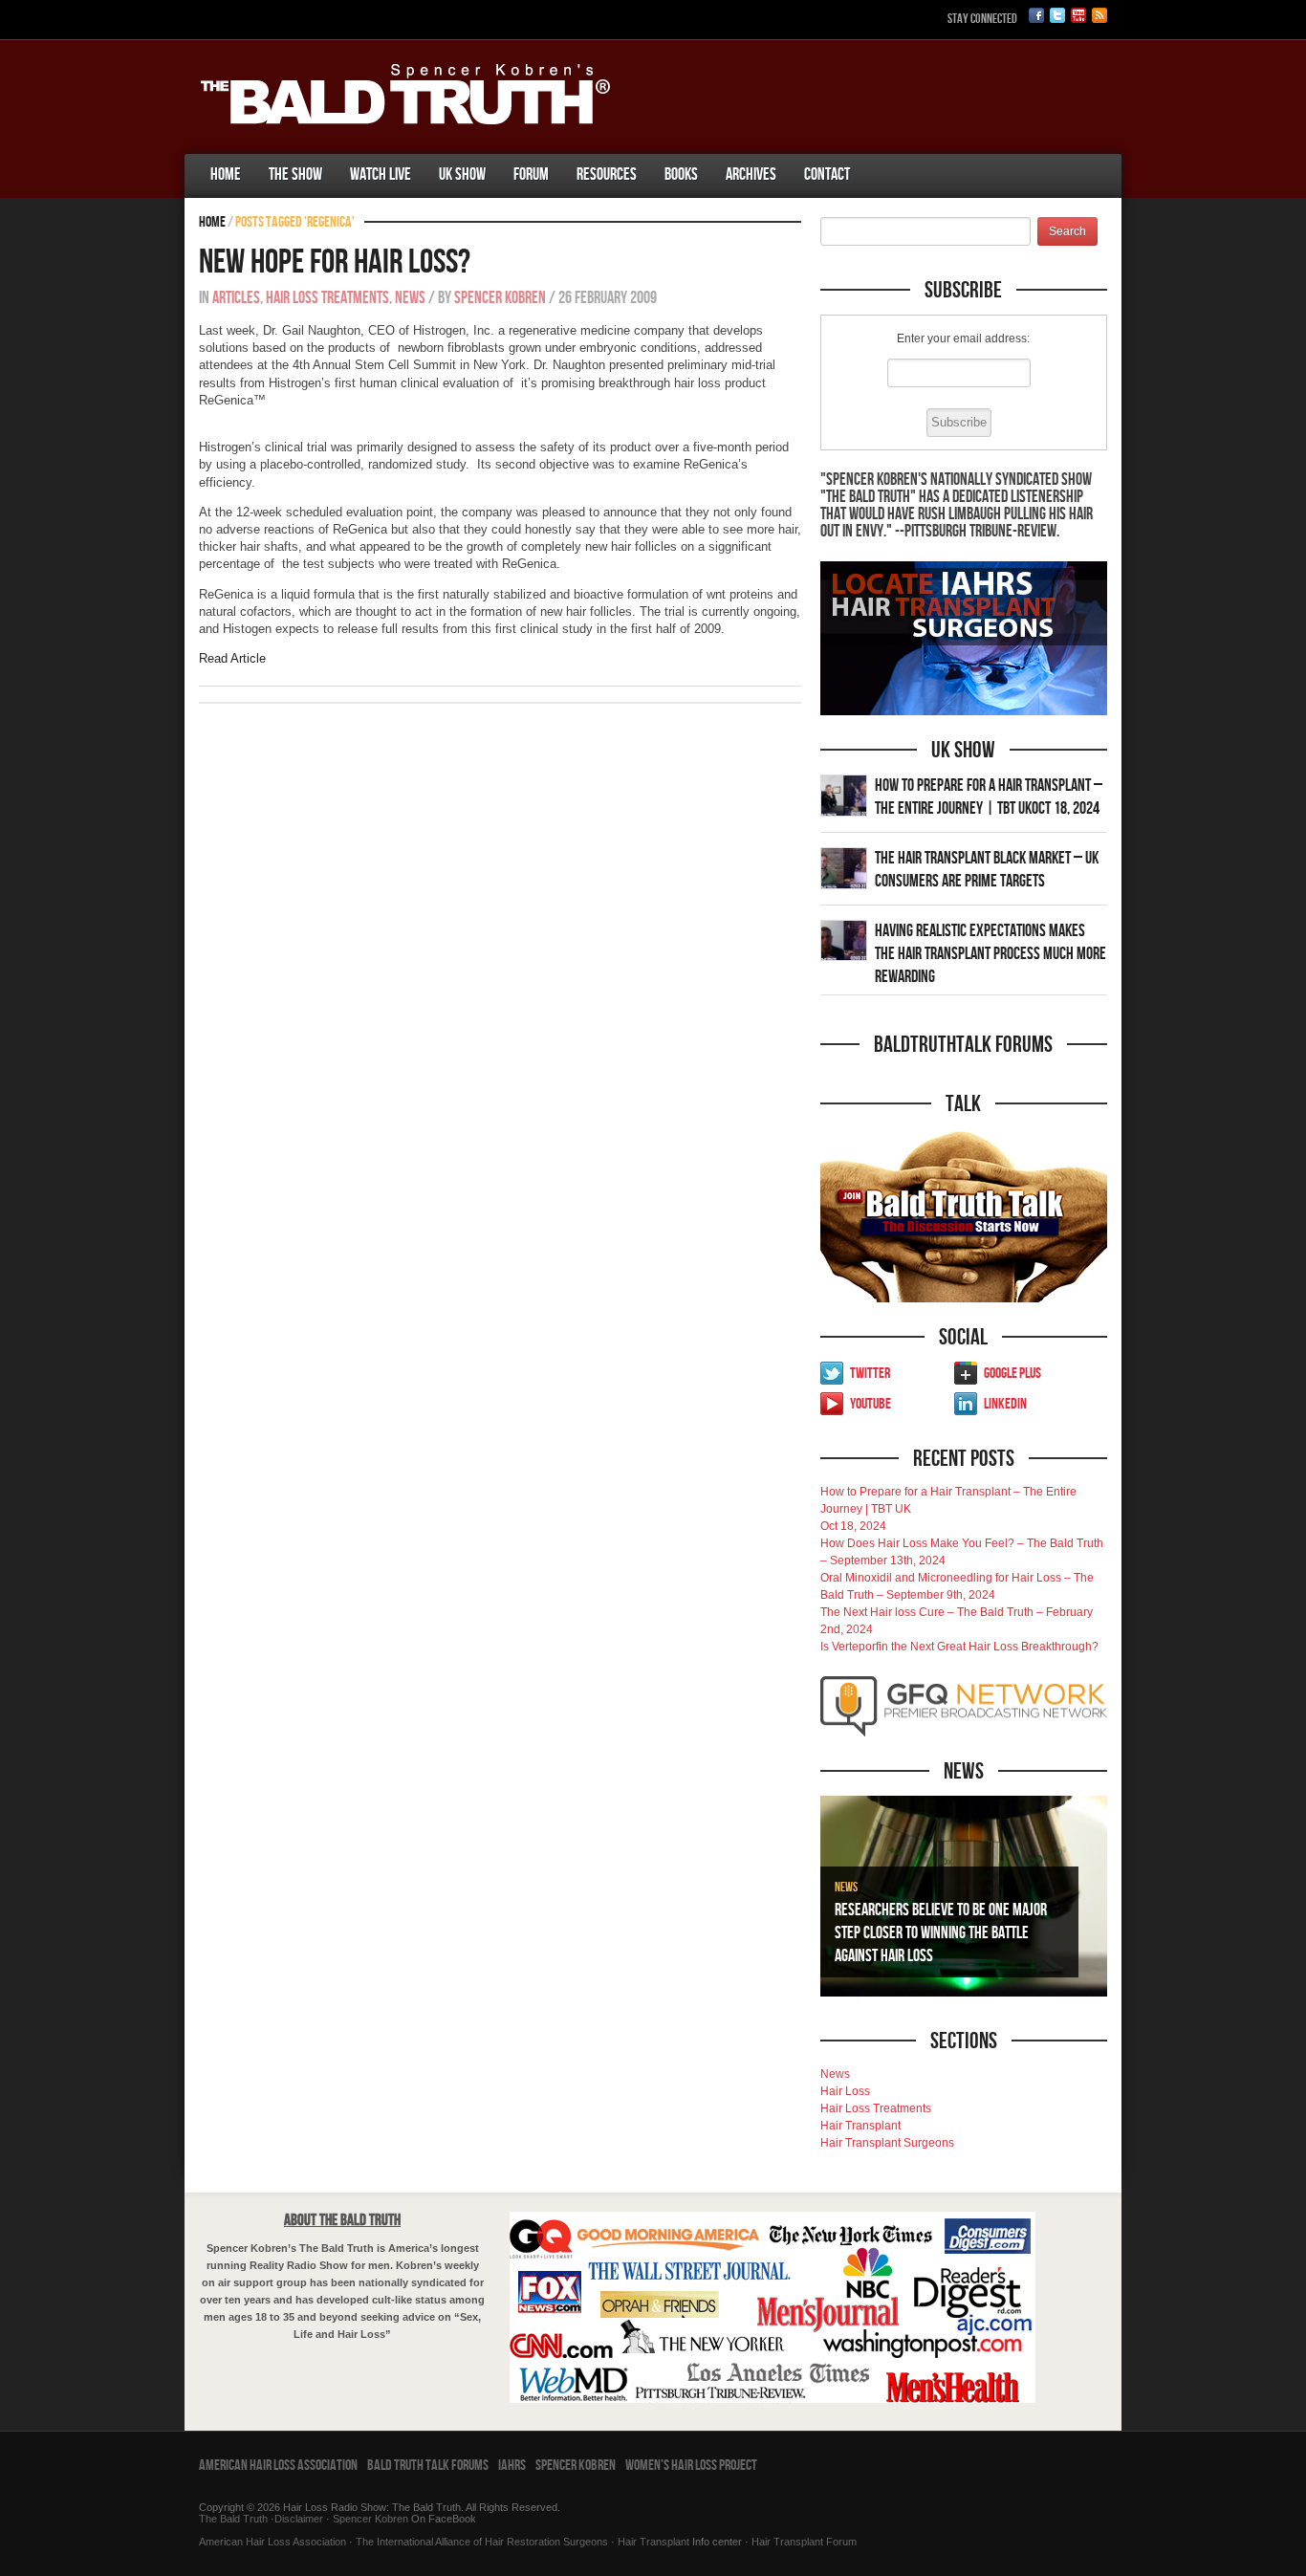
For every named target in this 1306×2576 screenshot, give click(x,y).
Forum (531, 175)
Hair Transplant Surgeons (887, 2143)
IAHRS (512, 2466)
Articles (236, 298)
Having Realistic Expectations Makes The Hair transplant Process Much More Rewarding (990, 954)
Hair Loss (845, 2091)
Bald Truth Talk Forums (428, 2466)
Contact (827, 175)
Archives (751, 175)
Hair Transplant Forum (803, 2542)
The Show (295, 175)
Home (226, 175)
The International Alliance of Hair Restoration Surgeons (482, 2542)
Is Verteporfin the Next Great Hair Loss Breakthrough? (959, 1647)
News (410, 298)
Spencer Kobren (500, 298)
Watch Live (381, 175)
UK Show (462, 175)
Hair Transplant (860, 2126)
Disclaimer (299, 2519)
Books (681, 175)
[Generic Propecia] (878, 156)
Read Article (232, 658)
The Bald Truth (233, 2519)
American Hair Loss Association (278, 2466)
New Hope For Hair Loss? (335, 262)
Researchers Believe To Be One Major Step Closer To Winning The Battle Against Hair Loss (941, 1933)
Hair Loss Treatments (327, 298)
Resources (607, 175)
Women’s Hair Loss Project (691, 2466)
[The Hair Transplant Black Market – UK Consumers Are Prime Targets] (844, 867)
